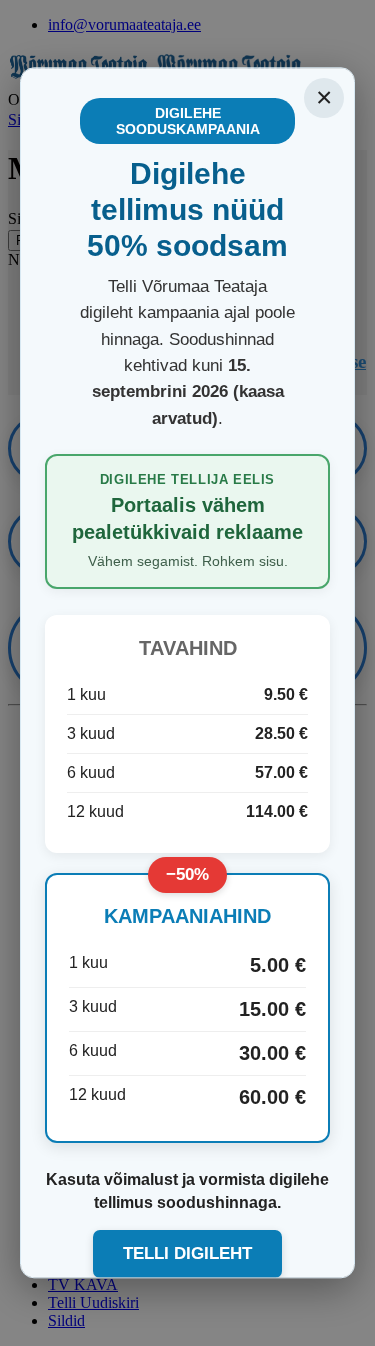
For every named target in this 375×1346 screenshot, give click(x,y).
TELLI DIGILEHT (187, 1253)
